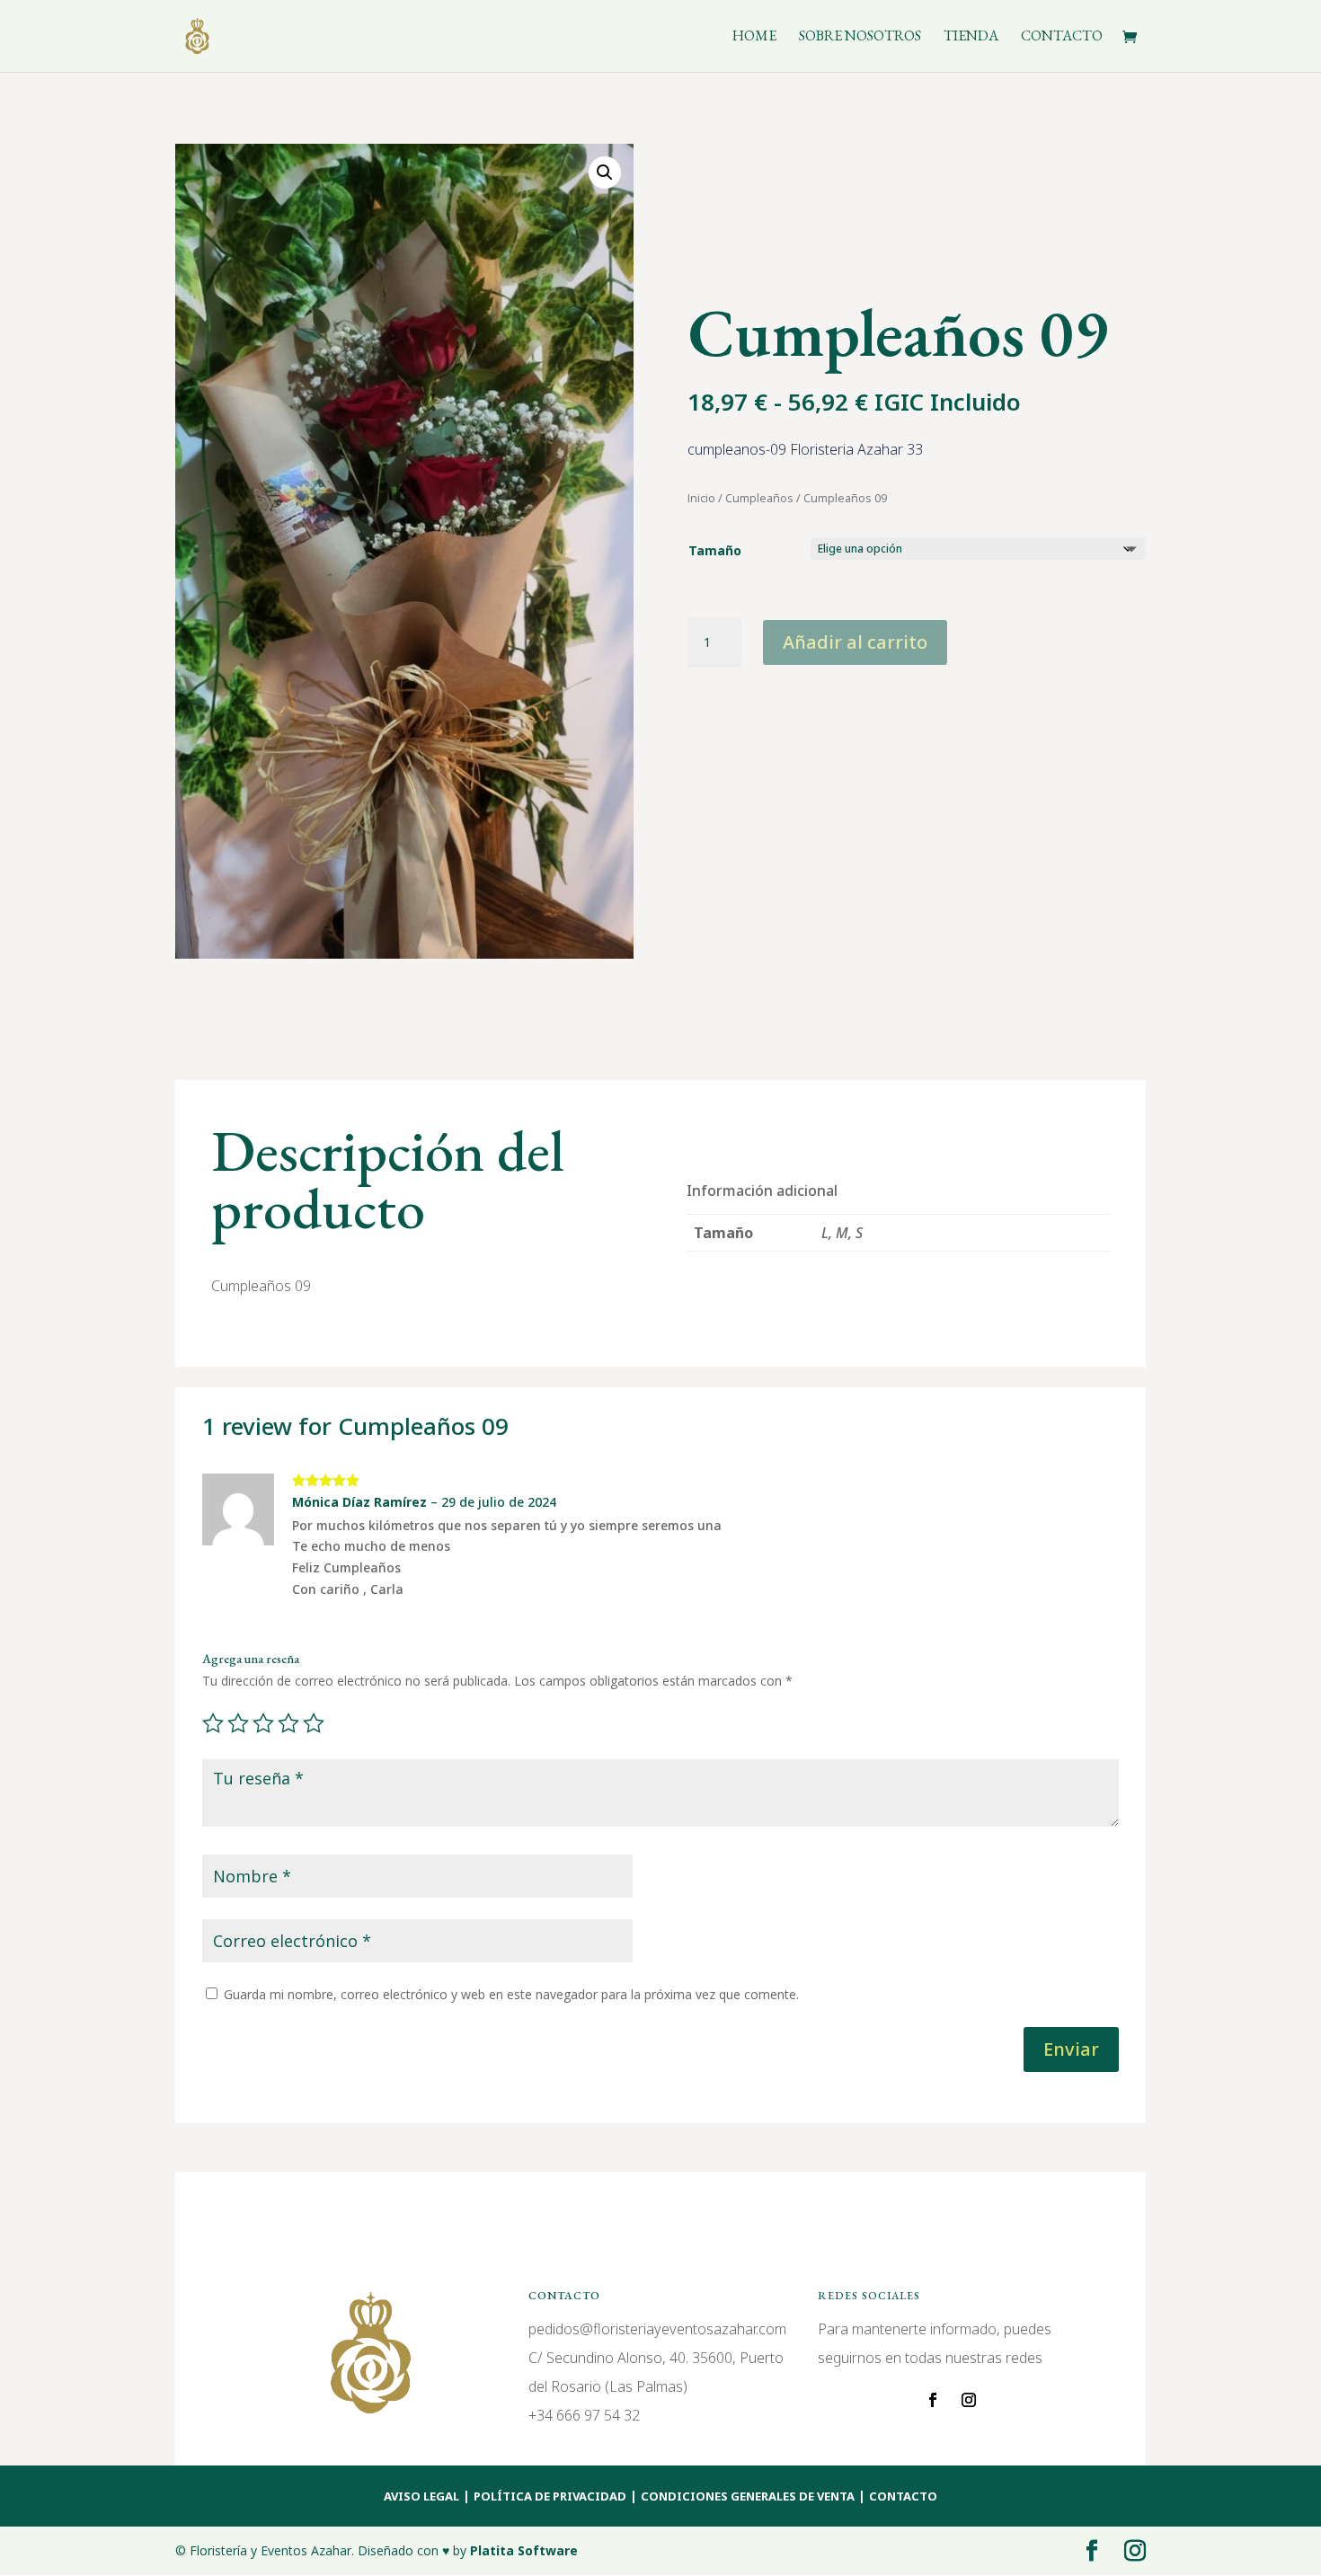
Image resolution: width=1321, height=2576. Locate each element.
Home (754, 37)
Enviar (1071, 2049)
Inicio (701, 498)
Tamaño (715, 550)
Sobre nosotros (860, 37)
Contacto (1062, 37)
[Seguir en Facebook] (933, 2400)
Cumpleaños (759, 498)
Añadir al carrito (855, 642)
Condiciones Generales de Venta (748, 2496)
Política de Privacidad (550, 2496)
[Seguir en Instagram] (969, 2400)
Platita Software (524, 2550)
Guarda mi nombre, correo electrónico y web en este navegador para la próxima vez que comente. (511, 1994)
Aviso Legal (421, 2496)
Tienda (971, 37)
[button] (605, 173)
